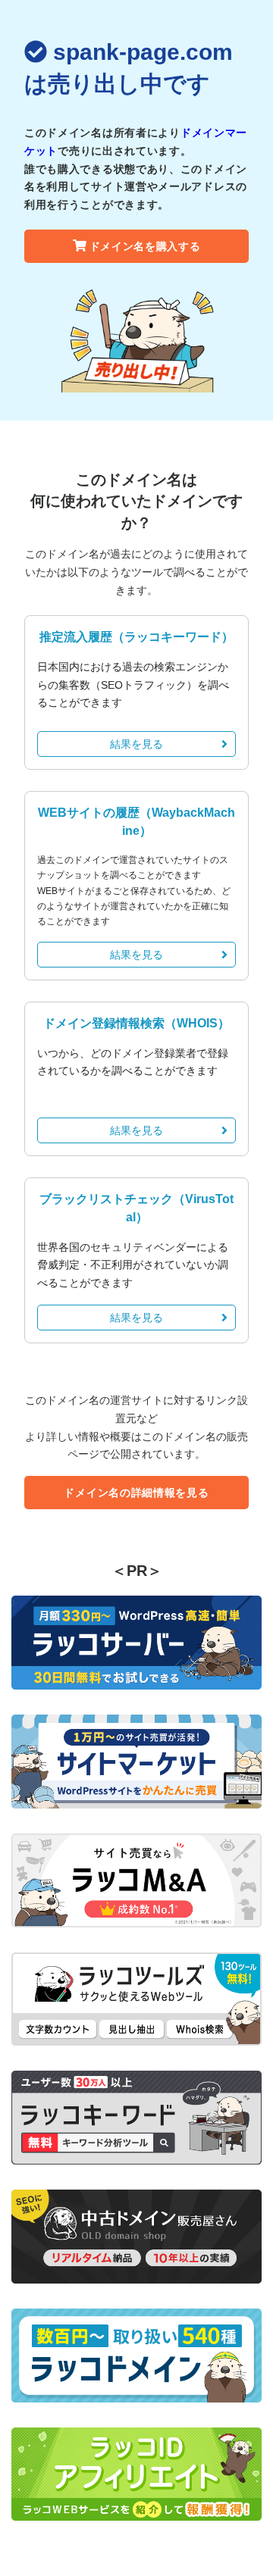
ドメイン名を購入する (145, 246)
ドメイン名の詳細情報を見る (136, 1493)
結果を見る (136, 744)
